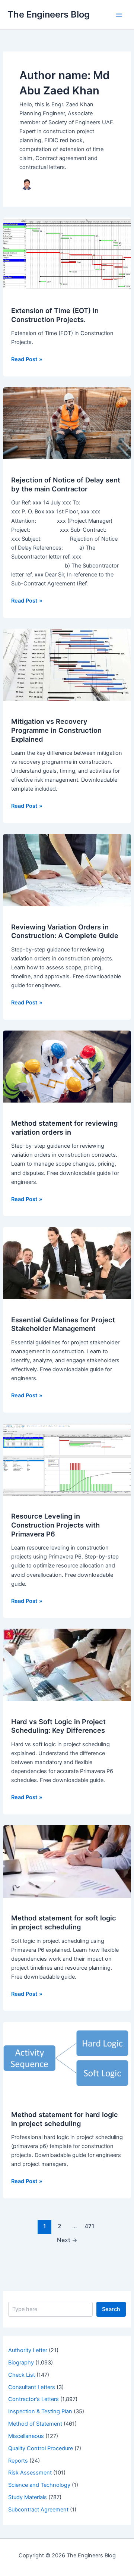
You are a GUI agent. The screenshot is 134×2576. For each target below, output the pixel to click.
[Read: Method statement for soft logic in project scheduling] (67, 1861)
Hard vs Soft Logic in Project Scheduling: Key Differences (58, 1726)
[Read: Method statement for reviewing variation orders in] (67, 1066)
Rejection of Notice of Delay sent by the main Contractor (66, 484)
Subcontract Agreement (38, 2510)
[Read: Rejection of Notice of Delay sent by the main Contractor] (67, 423)
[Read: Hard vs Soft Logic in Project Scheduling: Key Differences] (67, 1664)
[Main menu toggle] (119, 15)
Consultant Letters (32, 2387)
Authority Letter (28, 2350)
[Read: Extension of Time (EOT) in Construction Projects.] (67, 253)
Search (111, 2309)
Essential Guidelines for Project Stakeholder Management (63, 1324)
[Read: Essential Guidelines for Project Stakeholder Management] (67, 1263)
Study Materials (28, 2497)
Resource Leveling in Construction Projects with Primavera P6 (55, 1525)
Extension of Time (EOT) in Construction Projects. (55, 315)
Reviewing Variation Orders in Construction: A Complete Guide (65, 931)
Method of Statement (35, 2424)
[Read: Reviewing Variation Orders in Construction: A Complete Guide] (67, 870)
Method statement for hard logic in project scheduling (65, 2119)
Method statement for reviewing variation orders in (64, 1128)
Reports (18, 2461)
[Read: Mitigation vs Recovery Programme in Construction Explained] (67, 665)
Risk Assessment (30, 2473)
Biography (21, 2363)
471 (89, 2226)
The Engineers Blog (49, 14)
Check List (22, 2375)
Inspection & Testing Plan (40, 2411)
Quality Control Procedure (41, 2448)
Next (67, 2240)
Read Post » (27, 360)
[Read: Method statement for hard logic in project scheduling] (67, 2057)
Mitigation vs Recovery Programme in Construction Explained (56, 730)
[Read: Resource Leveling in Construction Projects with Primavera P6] (67, 1459)
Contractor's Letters (33, 2399)
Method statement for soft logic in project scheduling (64, 1922)
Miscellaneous (26, 2436)
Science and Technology (39, 2485)
